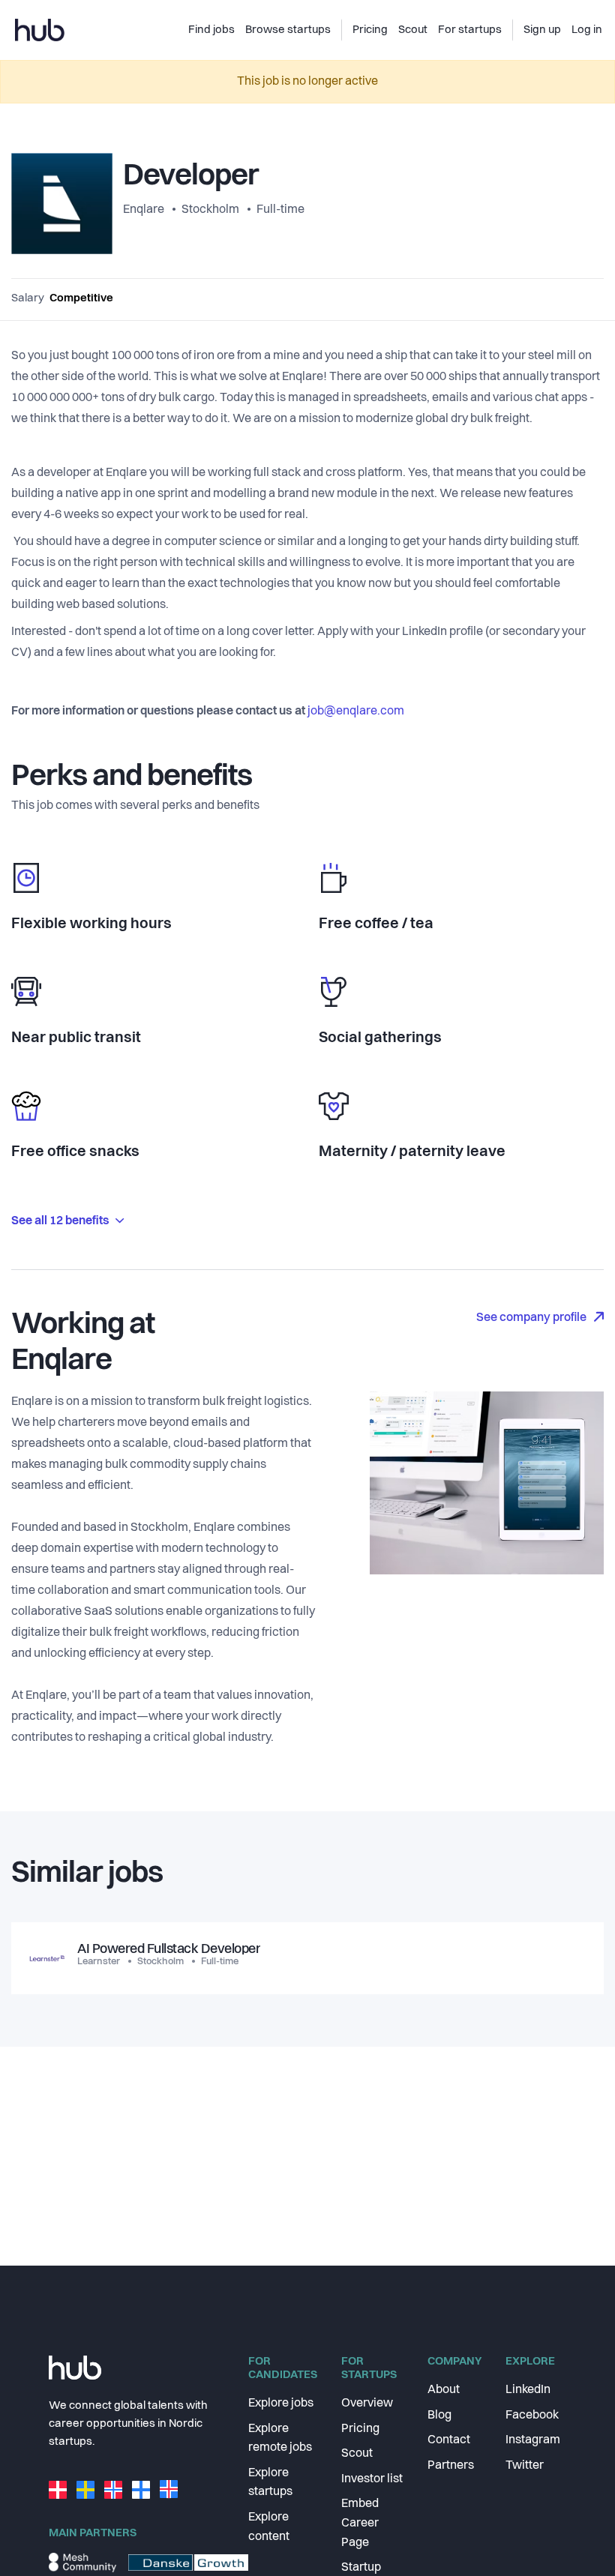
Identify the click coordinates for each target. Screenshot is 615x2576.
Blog (439, 2416)
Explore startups (270, 2483)
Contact (449, 2440)
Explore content (269, 2527)
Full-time (280, 210)
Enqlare (145, 210)
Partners (451, 2466)
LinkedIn (528, 2390)
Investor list (372, 2479)
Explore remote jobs (280, 2439)
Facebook (532, 2416)
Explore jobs (281, 2404)
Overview (367, 2404)
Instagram (533, 2440)
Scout (357, 2454)
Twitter (525, 2466)
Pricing (360, 2429)
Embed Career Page (360, 2523)
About (444, 2390)
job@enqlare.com (356, 711)
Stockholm (210, 210)
